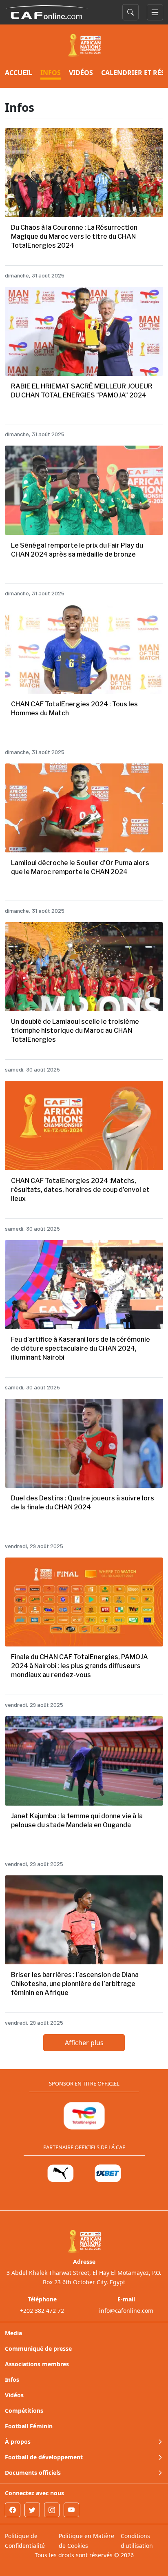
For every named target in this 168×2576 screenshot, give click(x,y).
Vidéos (14, 2395)
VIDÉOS (81, 73)
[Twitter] (32, 2510)
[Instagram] (52, 2510)
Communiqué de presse (38, 2349)
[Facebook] (13, 2510)
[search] (130, 12)
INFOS (51, 73)
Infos (12, 2380)
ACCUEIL (19, 73)
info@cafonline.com (126, 2311)
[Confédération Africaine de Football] (47, 11)
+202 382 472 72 (42, 2311)
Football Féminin (29, 2426)
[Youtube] (71, 2510)
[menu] (155, 12)
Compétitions (24, 2411)
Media (13, 2333)
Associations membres (37, 2364)
